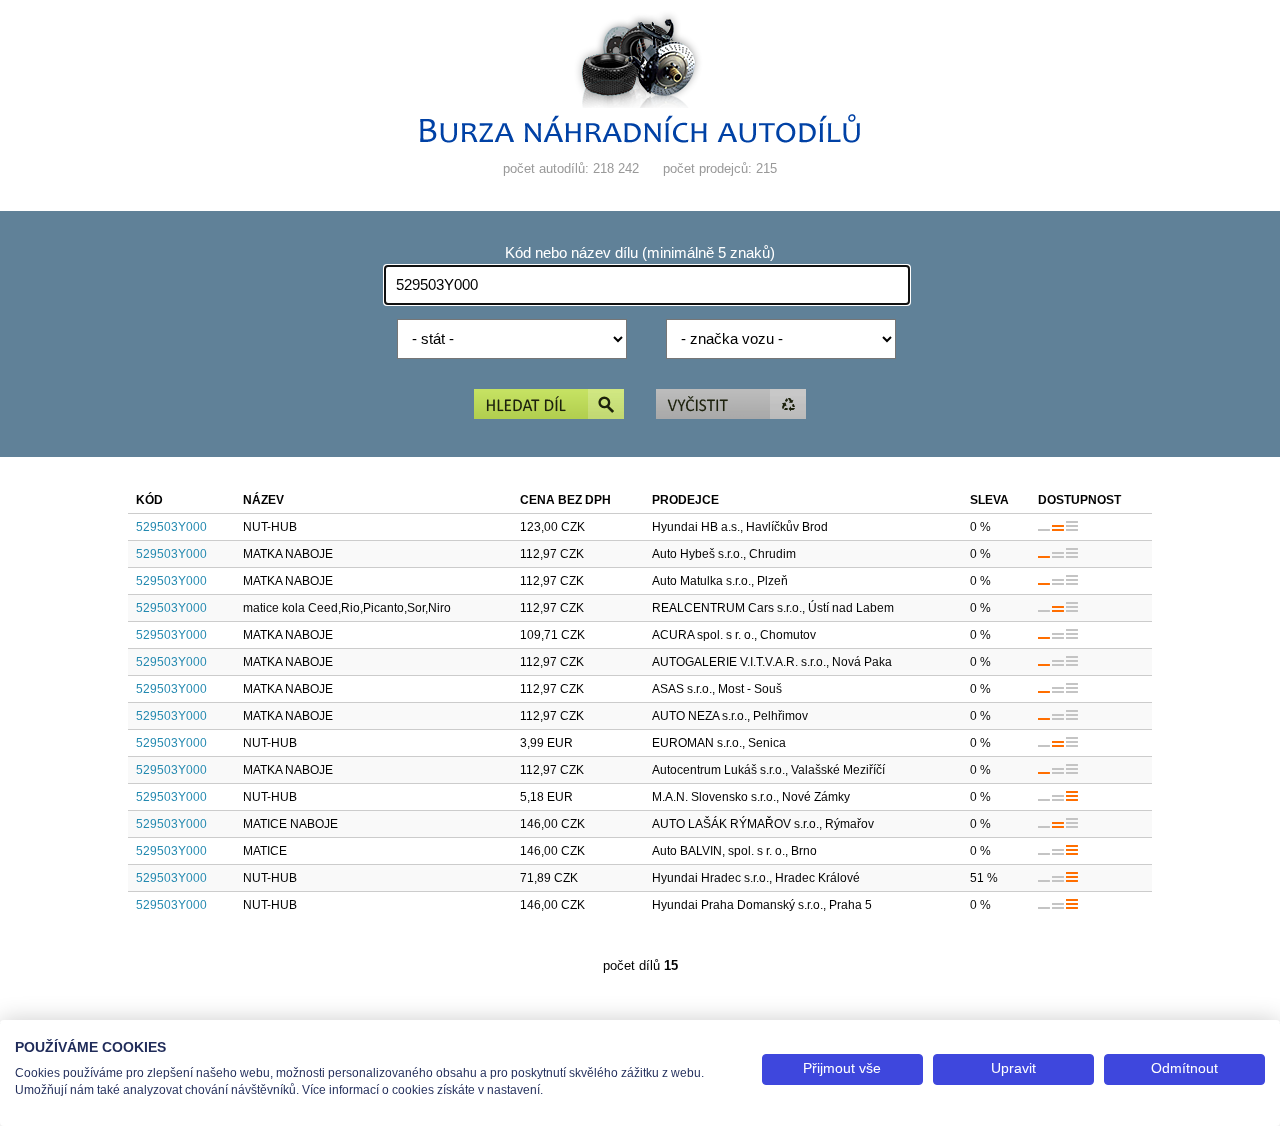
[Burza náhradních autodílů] (640, 138)
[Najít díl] (549, 405)
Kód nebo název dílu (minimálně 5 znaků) (640, 253)
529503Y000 (171, 527)
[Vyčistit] (731, 405)
